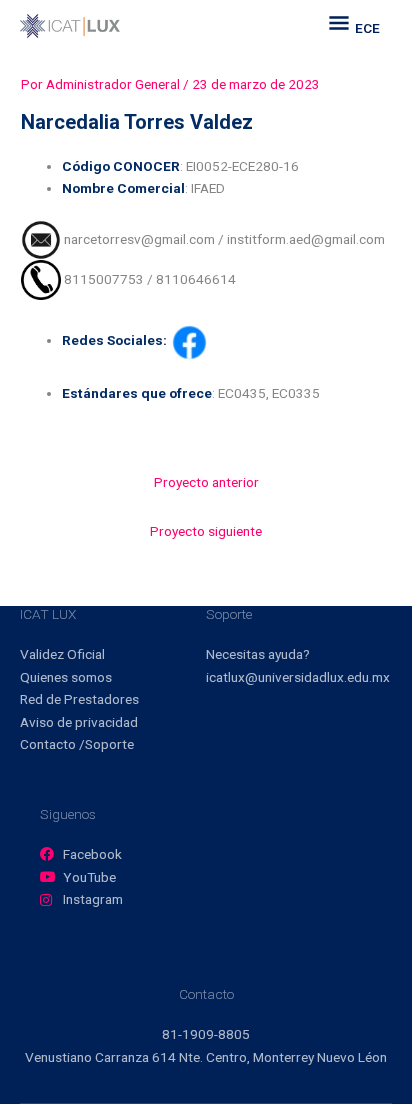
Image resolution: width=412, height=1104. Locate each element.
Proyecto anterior (206, 482)
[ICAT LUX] (70, 26)
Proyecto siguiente (206, 531)
